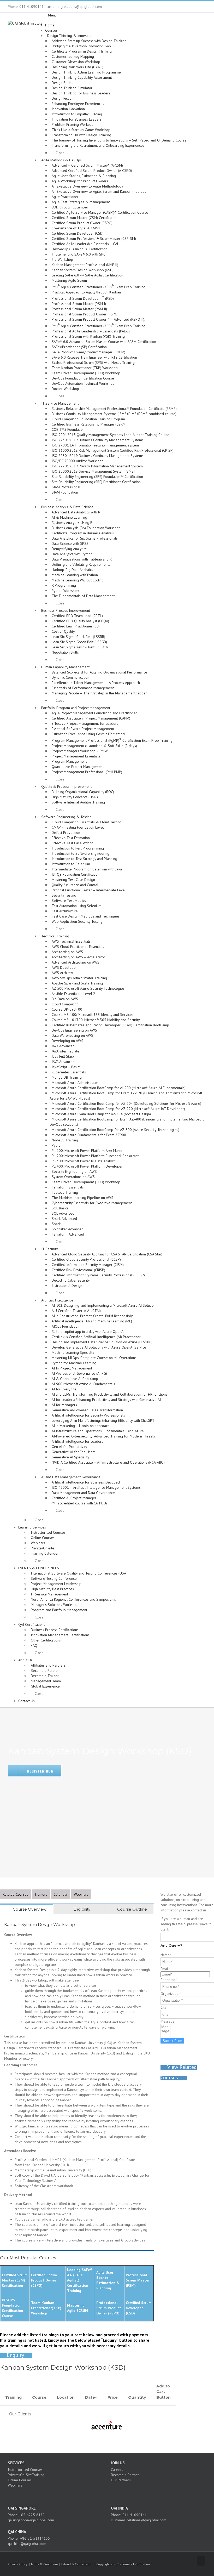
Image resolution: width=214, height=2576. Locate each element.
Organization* (171, 1994)
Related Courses (15, 1894)
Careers (117, 2470)
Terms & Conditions (44, 2564)
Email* (165, 1969)
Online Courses (20, 2480)
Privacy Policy (18, 2564)
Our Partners (121, 2480)
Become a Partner (125, 2475)
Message (168, 2021)
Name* (166, 1955)
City (163, 2007)
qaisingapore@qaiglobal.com (31, 2520)
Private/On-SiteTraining (26, 2475)
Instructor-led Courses (25, 2470)
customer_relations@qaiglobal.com (139, 2520)
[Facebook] (47, 2494)
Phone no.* (169, 1980)
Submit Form (172, 2041)
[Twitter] (54, 2494)
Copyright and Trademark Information (123, 2564)
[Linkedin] (61, 2494)
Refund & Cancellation (77, 2564)
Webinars (81, 1894)
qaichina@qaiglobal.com (27, 2544)
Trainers (41, 1894)
